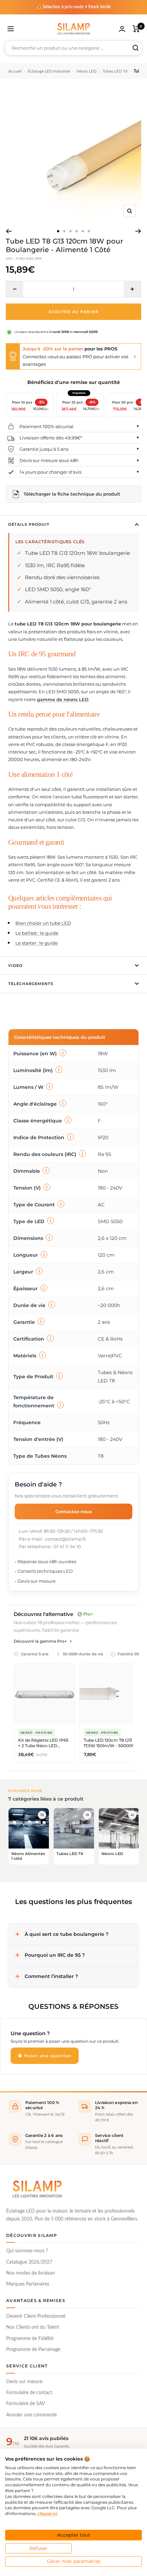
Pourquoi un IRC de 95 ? (55, 1955)
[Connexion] (122, 29)
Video (15, 966)
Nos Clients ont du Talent (33, 2327)
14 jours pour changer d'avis (50, 472)
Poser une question (47, 2056)
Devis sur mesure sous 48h (49, 460)
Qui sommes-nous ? (27, 2251)
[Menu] (11, 29)
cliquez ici (47, 2513)
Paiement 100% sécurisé (46, 426)
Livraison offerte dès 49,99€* (51, 438)
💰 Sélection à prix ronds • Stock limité (74, 7)
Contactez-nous (74, 1511)
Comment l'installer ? (51, 1976)
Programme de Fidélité (30, 2339)
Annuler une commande (31, 2415)
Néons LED (86, 71)
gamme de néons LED (63, 699)
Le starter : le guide (37, 943)
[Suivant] (138, 231)
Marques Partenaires (28, 2284)
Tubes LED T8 (115, 71)
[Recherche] (136, 48)
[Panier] (136, 29)
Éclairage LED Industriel (49, 71)
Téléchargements (31, 984)
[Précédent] (9, 231)
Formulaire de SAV (25, 2404)
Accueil (15, 71)
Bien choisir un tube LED (43, 923)
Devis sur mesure (24, 2382)
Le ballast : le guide (37, 933)
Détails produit (29, 524)
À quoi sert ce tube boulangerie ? (66, 1934)
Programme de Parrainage (33, 2350)
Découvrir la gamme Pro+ (40, 1641)
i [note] (63, 1053)
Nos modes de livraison (31, 2273)
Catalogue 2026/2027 (29, 2262)
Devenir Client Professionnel (36, 2316)
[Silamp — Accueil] (37, 2189)
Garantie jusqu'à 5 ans (44, 449)
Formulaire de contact (29, 2393)
